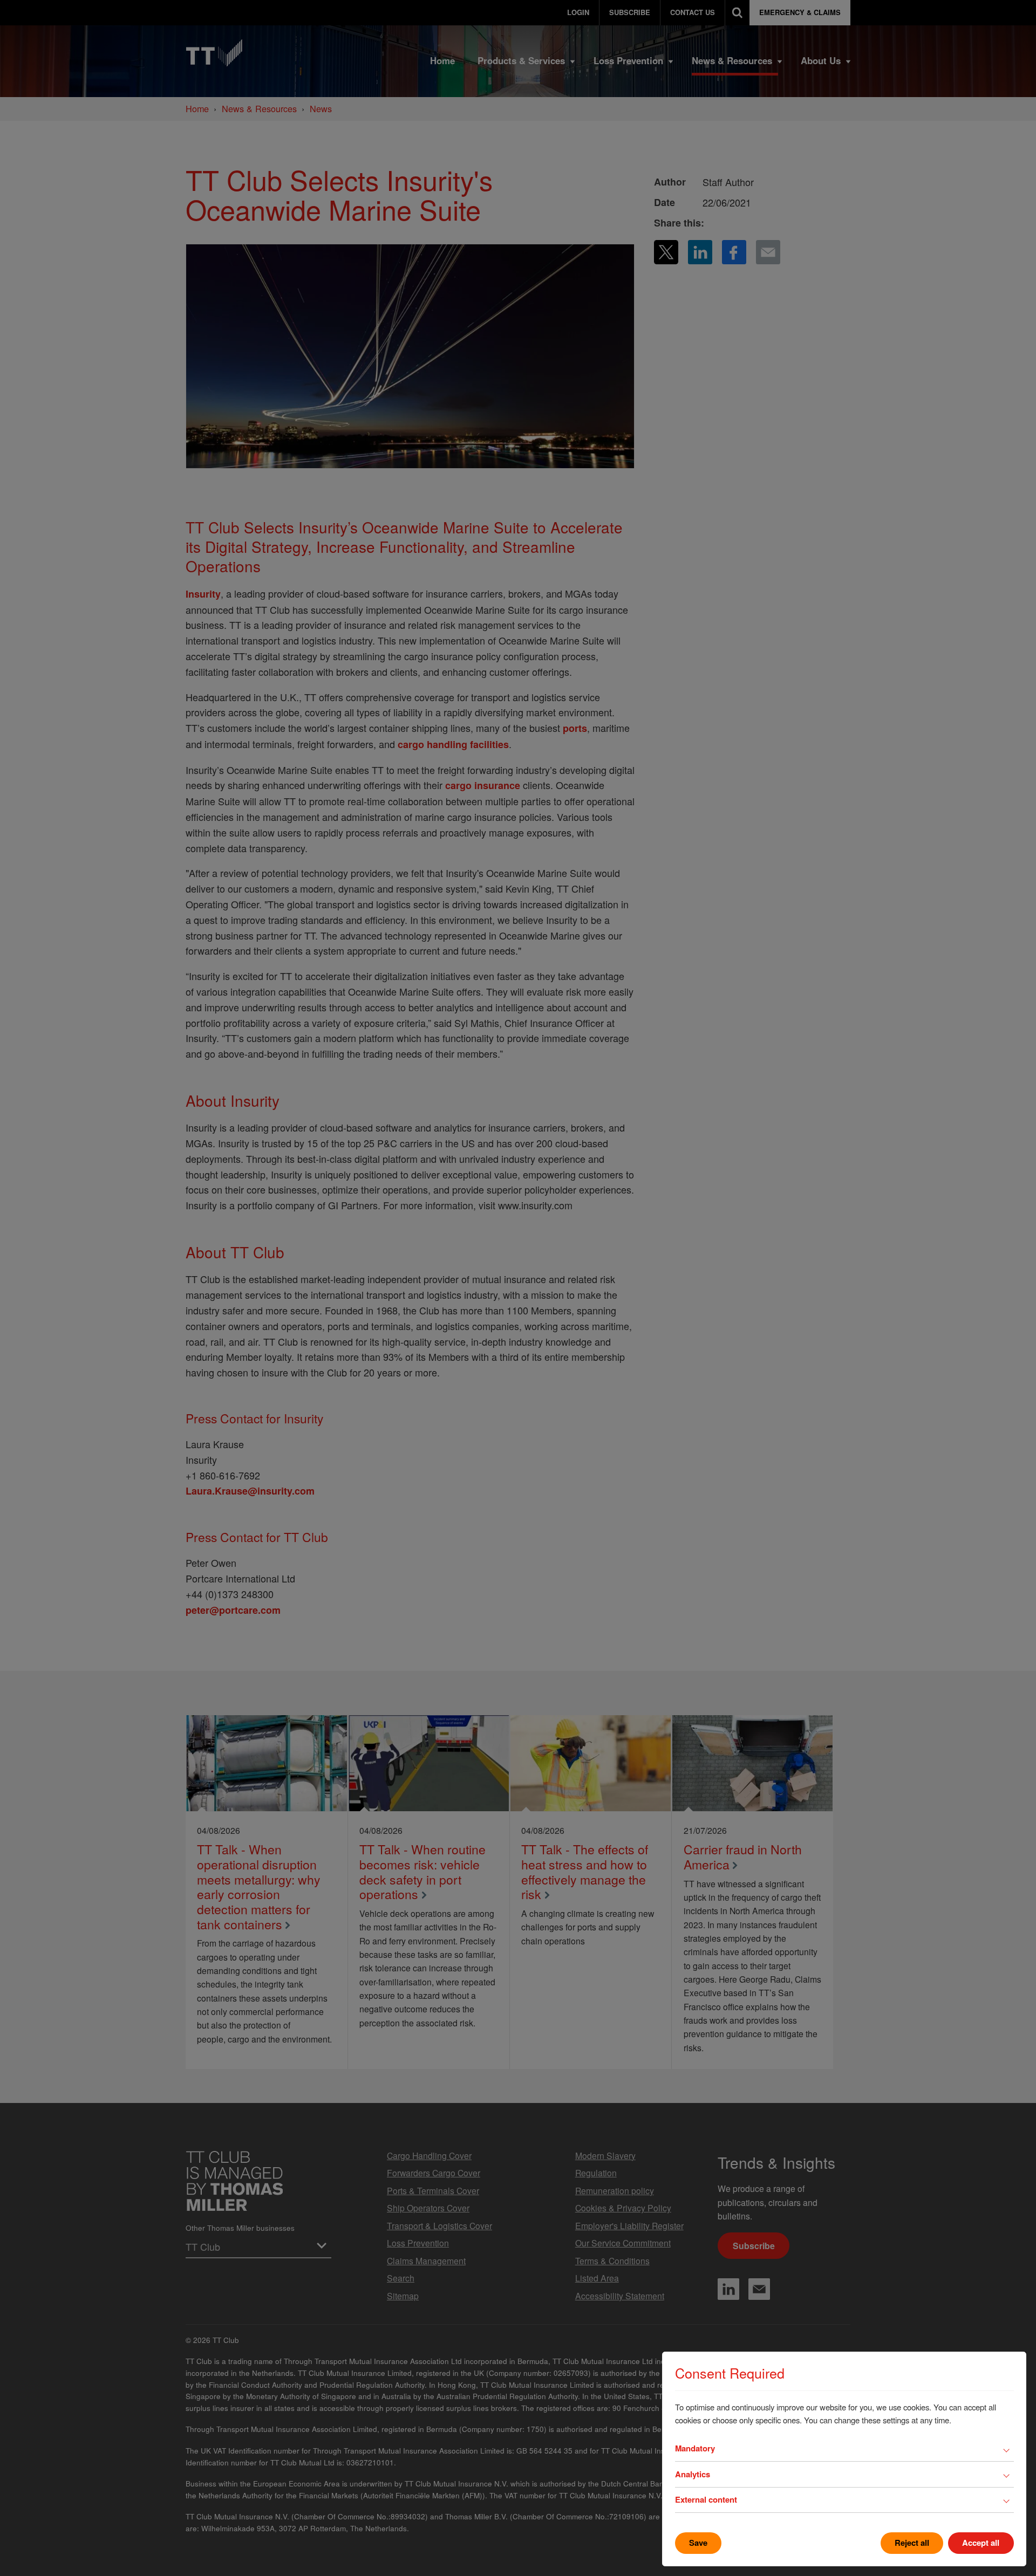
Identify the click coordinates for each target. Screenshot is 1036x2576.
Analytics (693, 2474)
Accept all (981, 2543)
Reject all (912, 2543)
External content (706, 2499)
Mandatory (695, 2448)
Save (698, 2543)
